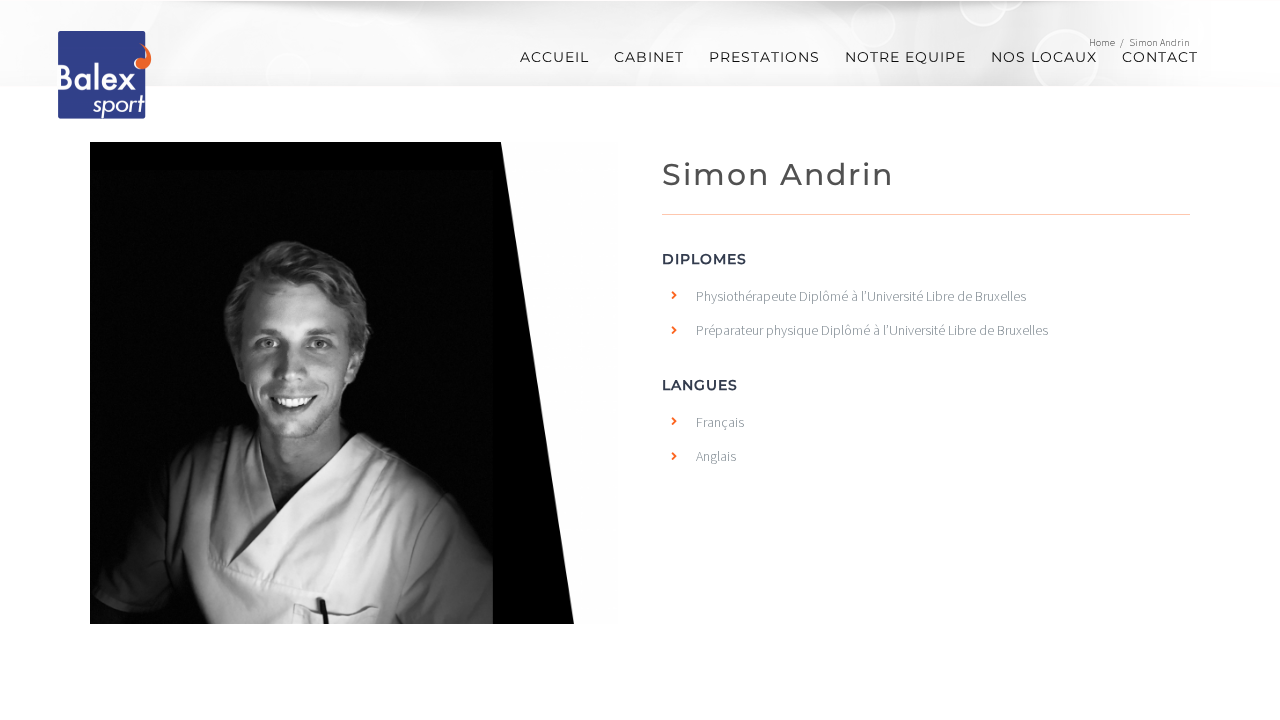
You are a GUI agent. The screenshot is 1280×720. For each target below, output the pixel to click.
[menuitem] (554, 57)
